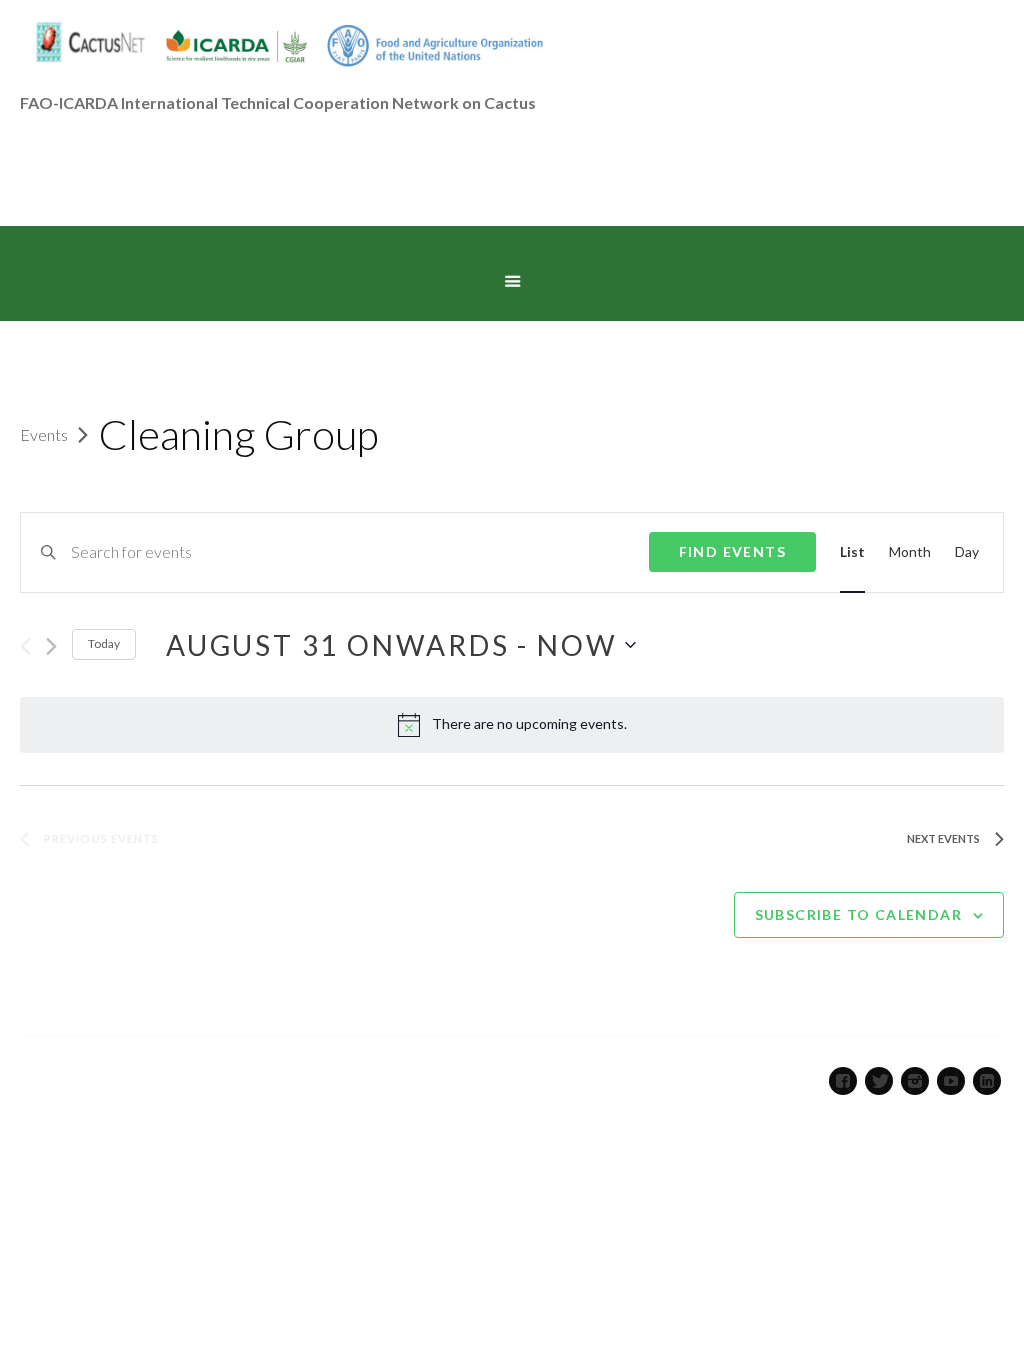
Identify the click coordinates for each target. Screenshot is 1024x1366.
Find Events (732, 551)
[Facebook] (843, 1081)
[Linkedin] (987, 1081)
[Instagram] (915, 1081)
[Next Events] (51, 646)
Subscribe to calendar (858, 914)
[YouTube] (951, 1081)
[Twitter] (879, 1081)
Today (104, 643)
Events (44, 434)
